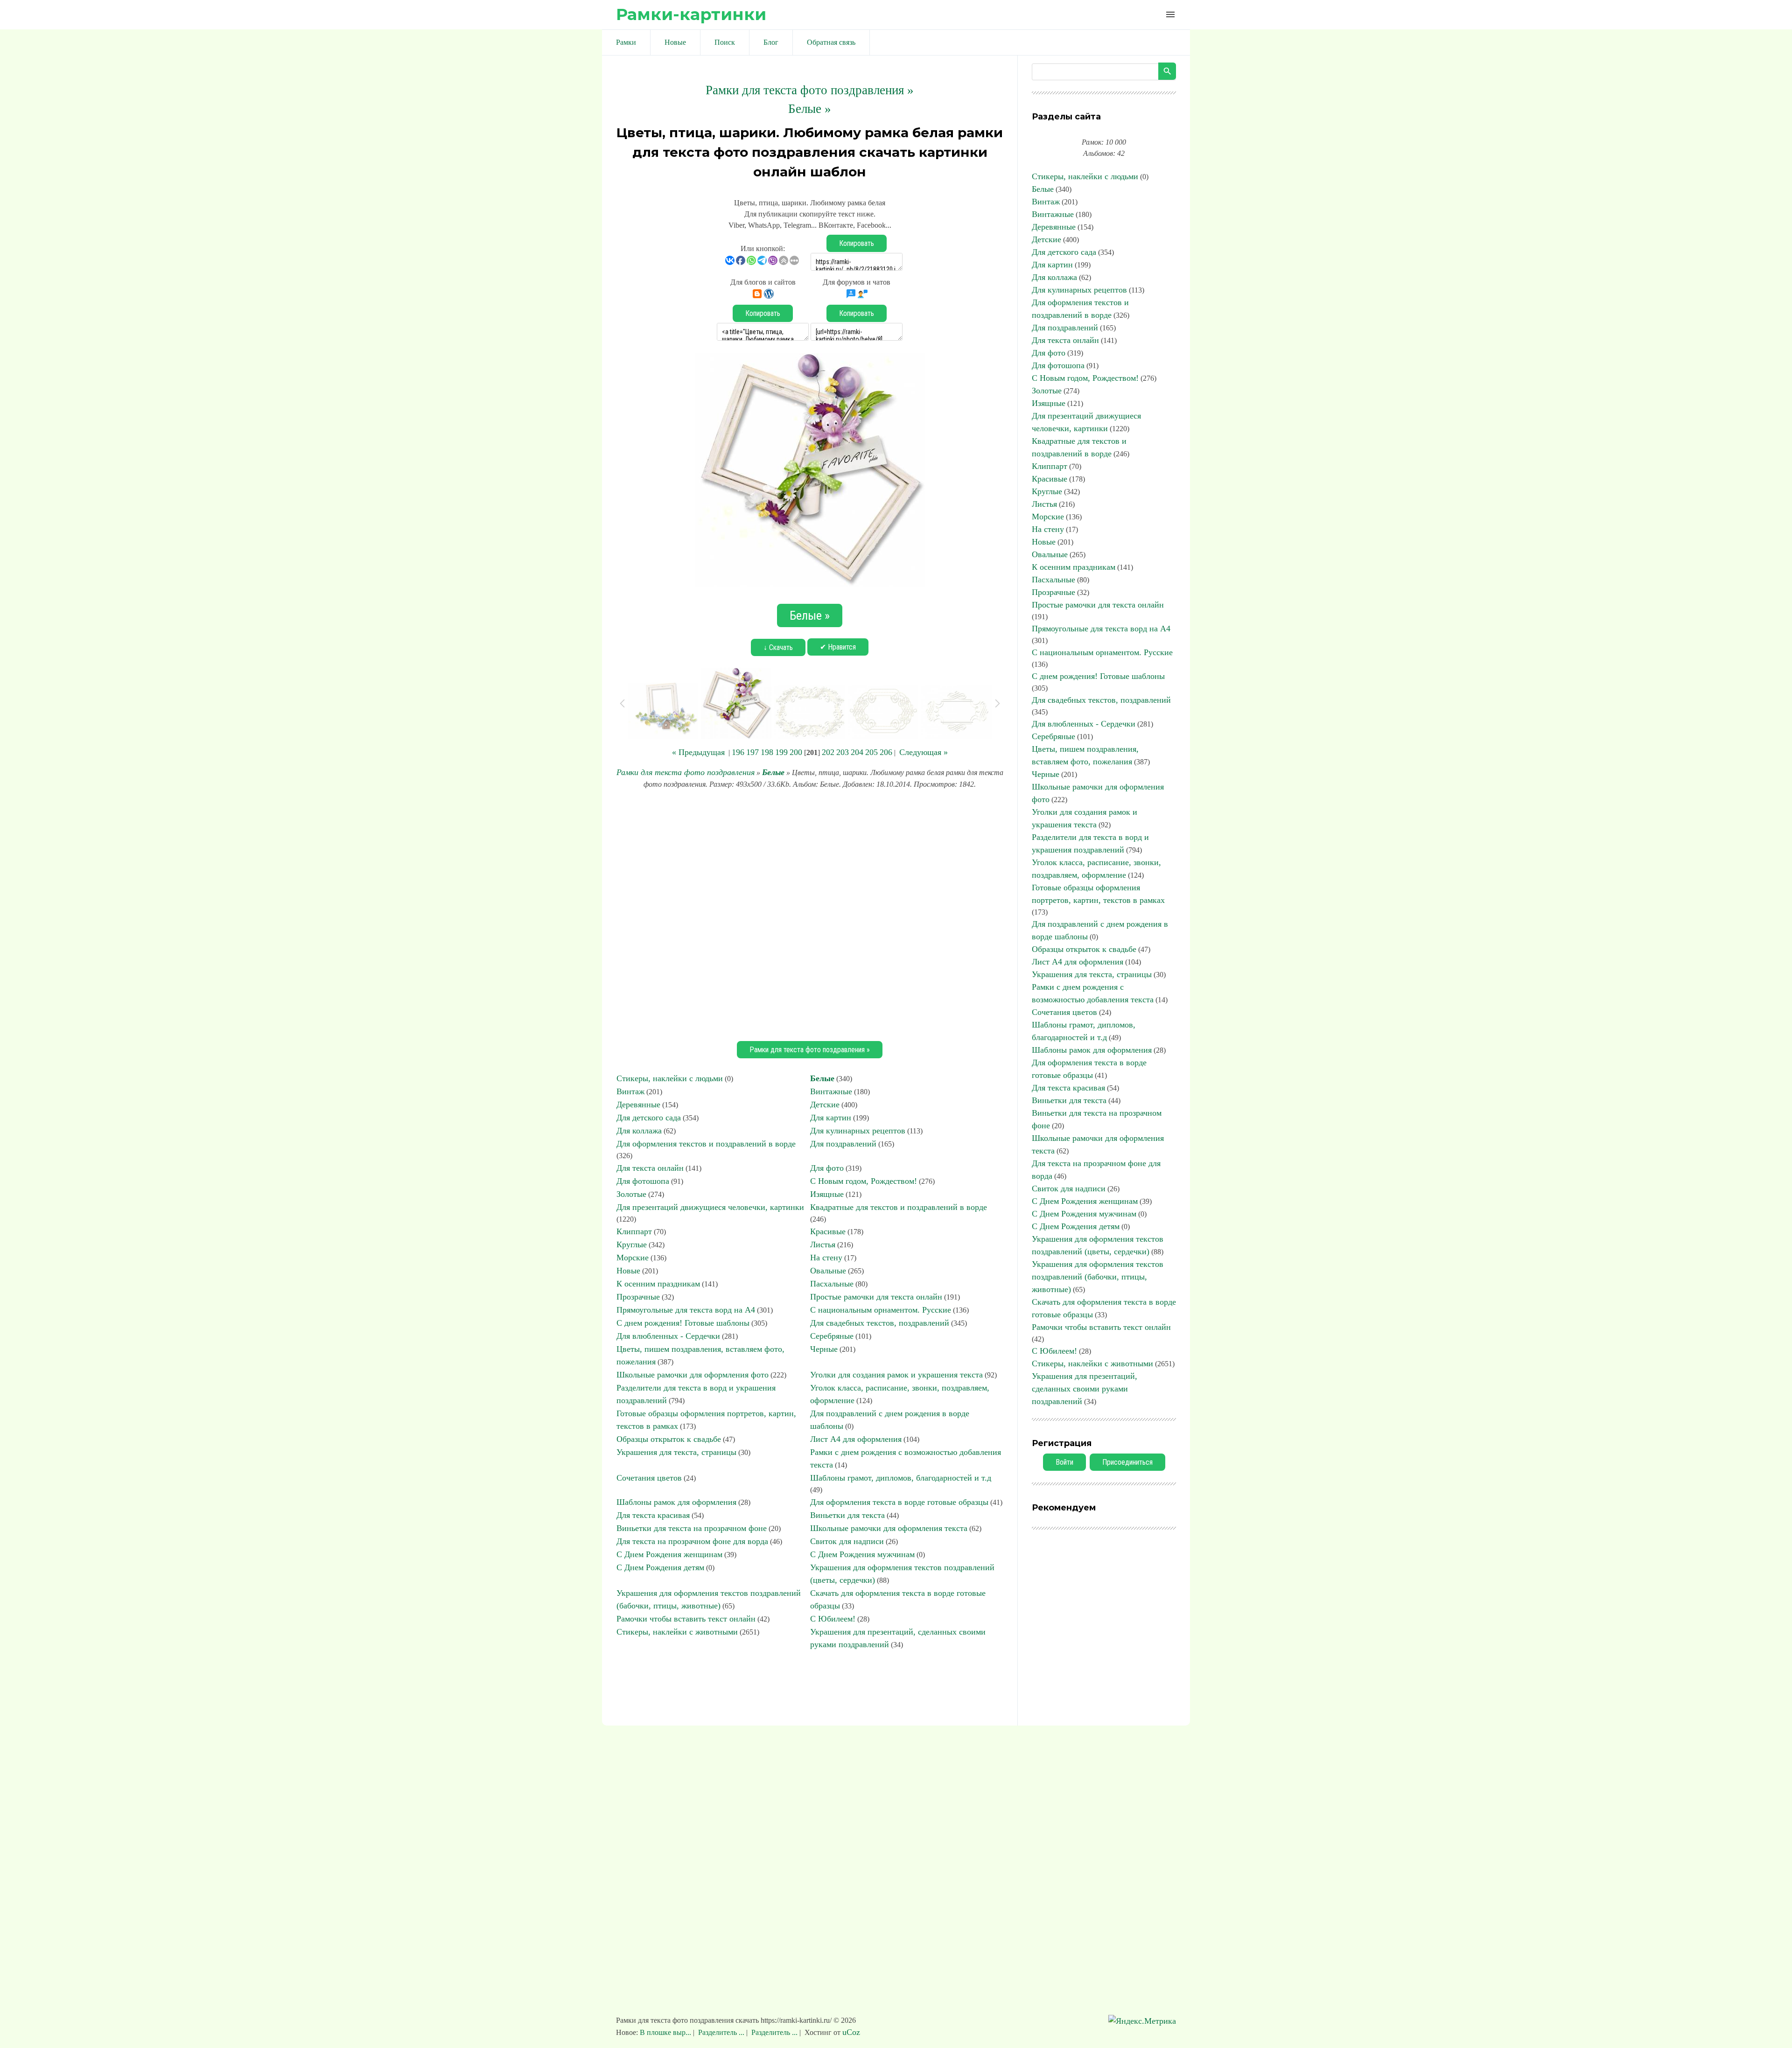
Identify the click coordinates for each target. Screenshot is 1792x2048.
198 (767, 752)
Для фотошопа (643, 1181)
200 (796, 752)
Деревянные (638, 1104)
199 (781, 752)
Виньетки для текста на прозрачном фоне (692, 1528)
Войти (1064, 1462)
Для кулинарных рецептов (858, 1131)
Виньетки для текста (847, 1515)
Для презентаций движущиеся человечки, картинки (710, 1207)
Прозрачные (638, 1297)
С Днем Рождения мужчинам (862, 1554)
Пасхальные (832, 1284)
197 (752, 752)
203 (843, 752)
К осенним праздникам (658, 1284)
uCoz (851, 2032)
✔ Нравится (838, 647)
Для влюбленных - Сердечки (668, 1336)
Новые (628, 1271)
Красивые (828, 1231)
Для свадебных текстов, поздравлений (880, 1323)
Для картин (831, 1118)
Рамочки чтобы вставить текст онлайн (686, 1619)
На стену (826, 1258)
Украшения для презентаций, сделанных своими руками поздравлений (1085, 1389)
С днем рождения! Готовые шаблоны (683, 1323)
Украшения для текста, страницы (676, 1452)
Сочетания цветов (649, 1478)
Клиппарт (634, 1231)
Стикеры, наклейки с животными (677, 1632)
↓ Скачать (778, 647)
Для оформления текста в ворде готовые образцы (899, 1502)
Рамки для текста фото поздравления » (810, 90)
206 (886, 752)
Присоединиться (1127, 1462)
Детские (825, 1104)
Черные (824, 1349)
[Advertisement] (810, 914)
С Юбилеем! (833, 1619)
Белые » (810, 109)
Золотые (631, 1194)
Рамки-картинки (691, 14)
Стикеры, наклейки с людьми (670, 1078)
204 (857, 752)
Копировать (857, 243)
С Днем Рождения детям (660, 1567)
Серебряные (832, 1336)
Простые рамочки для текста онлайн (876, 1297)
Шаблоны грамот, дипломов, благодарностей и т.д (901, 1478)
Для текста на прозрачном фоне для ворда (692, 1541)
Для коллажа (639, 1131)
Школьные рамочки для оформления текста (889, 1528)
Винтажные (831, 1091)
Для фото (827, 1168)
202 (828, 752)
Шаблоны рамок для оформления (676, 1502)
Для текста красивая (653, 1515)
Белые (773, 772)
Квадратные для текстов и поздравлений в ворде (899, 1207)
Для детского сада (649, 1118)
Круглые (632, 1244)
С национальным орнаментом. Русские (881, 1310)
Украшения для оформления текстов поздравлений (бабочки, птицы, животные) (1098, 1277)
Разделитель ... (721, 2032)
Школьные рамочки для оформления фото (693, 1375)
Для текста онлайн (650, 1168)
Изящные (827, 1194)
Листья (823, 1244)
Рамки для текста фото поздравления (686, 772)
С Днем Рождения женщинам (669, 1554)
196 (738, 752)
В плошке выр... (666, 2032)
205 (871, 752)
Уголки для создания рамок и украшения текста (896, 1375)
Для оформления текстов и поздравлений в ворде (706, 1144)
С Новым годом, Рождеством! (864, 1181)
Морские (633, 1258)
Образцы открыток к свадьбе (669, 1439)
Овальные (828, 1271)
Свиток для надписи (847, 1541)
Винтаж (630, 1091)
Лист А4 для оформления (856, 1439)
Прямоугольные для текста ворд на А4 (686, 1310)
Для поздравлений (843, 1144)
